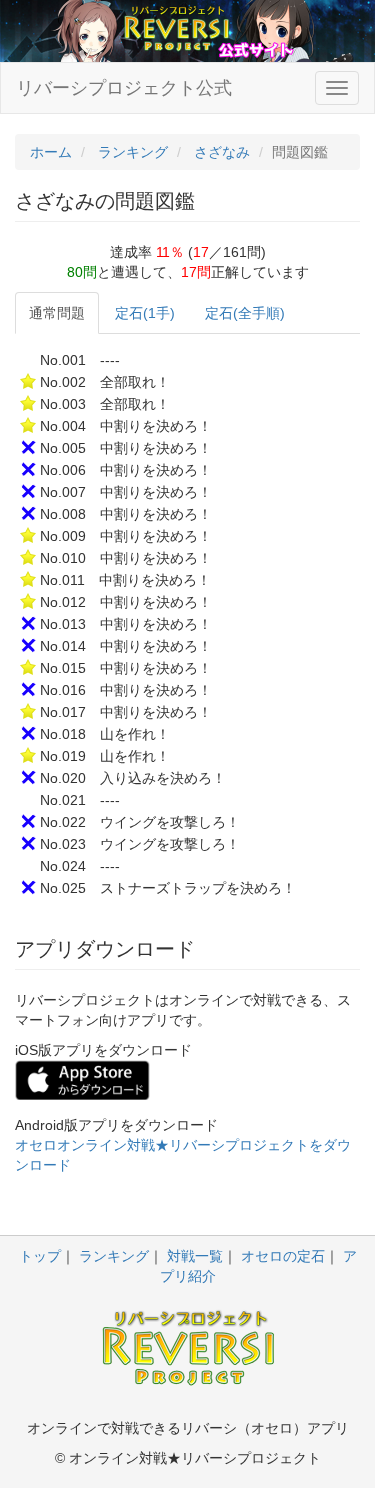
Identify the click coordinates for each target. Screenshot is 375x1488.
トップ (40, 1256)
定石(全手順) (245, 313)
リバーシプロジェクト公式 (124, 88)
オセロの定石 (283, 1256)
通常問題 (57, 313)
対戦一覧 (195, 1256)
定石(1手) (145, 313)
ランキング (114, 1256)
